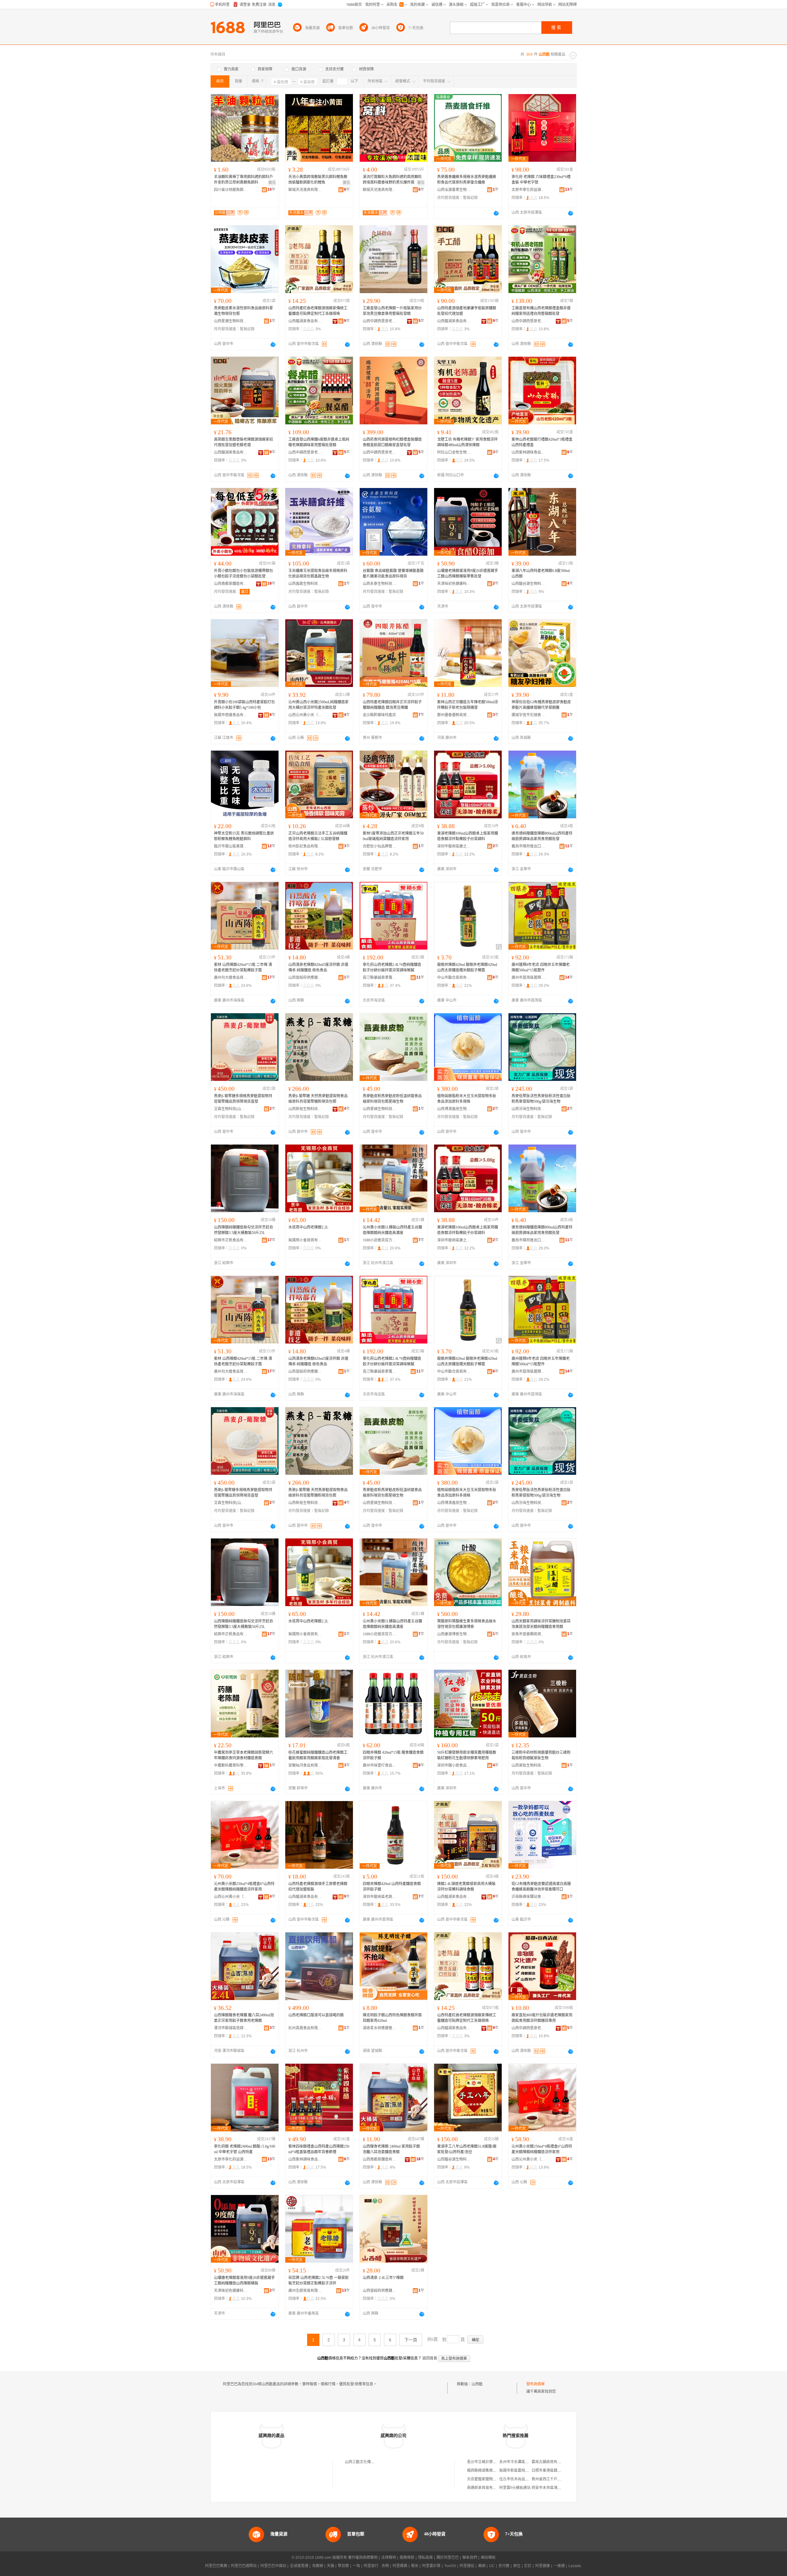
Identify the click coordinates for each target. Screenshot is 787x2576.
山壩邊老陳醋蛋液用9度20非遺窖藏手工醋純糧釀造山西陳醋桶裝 (244, 2280)
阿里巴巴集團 (216, 2566)
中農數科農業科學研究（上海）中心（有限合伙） (231, 1765)
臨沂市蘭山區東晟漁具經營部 (231, 846)
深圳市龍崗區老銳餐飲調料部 (380, 1897)
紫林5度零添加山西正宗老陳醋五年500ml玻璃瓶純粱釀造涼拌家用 (393, 836)
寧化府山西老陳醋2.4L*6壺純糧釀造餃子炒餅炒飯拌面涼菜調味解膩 (392, 967)
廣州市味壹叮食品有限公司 (380, 1765)
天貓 (330, 2566)
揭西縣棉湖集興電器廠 (485, 2471)
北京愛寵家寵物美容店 (485, 2479)
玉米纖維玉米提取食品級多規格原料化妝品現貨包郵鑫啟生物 (318, 574)
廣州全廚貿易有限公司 (305, 2291)
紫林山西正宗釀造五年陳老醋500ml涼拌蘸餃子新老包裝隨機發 (468, 705)
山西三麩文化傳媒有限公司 (367, 2462)
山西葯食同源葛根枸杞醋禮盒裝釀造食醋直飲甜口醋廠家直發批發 (392, 442)
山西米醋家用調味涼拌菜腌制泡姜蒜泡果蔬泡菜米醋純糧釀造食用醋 (541, 1624)
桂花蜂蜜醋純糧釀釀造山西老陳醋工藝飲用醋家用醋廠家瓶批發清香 (318, 1755)
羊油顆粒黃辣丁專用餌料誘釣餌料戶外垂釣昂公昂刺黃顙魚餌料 (243, 180)
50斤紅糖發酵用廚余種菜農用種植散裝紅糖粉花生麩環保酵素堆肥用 (467, 1755)
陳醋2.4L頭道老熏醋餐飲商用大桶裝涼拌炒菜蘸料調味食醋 (466, 1887)
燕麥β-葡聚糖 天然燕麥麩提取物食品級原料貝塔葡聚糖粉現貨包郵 (318, 1099)
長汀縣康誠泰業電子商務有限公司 (380, 978)
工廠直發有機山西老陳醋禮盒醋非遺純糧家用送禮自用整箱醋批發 (541, 311)
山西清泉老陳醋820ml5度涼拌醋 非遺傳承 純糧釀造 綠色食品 (318, 967)
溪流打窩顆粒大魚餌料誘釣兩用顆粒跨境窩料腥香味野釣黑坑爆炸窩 (392, 180)
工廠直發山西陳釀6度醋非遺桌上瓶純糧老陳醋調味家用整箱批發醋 (319, 442)
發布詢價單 (536, 2384)
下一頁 (411, 2340)
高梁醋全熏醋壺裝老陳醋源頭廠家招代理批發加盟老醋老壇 (243, 442)
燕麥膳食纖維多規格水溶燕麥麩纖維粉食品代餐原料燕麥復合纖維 (467, 180)
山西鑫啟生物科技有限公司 (305, 584)
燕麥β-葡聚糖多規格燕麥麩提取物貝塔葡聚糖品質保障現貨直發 (243, 1099)
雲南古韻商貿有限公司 (550, 2462)
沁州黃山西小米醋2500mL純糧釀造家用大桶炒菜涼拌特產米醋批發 (318, 705)
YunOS (450, 2566)
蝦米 (415, 2566)
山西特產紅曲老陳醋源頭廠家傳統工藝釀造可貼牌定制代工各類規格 (318, 311)
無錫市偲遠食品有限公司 (231, 715)
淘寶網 (318, 2566)
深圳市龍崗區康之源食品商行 (454, 846)
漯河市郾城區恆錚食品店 (231, 2028)
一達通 (559, 2566)
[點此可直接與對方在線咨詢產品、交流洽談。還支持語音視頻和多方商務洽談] (496, 213)
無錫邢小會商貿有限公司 (305, 1240)
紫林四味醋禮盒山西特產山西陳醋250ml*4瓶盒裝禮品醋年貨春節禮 (319, 2149)
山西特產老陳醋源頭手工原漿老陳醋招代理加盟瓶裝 (318, 1887)
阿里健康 (543, 2566)
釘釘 (528, 2566)
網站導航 (488, 2558)
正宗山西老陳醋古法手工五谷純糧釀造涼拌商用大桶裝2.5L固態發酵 (318, 836)
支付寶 (504, 2566)
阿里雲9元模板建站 (515, 2488)
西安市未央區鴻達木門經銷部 (556, 2488)
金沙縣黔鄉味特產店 (379, 715)
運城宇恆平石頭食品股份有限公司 (528, 715)
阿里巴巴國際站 (244, 2566)
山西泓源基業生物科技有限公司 (454, 190)
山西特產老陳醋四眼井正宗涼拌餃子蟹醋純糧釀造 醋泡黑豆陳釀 (392, 705)
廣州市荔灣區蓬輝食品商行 (528, 978)
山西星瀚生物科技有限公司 (231, 321)
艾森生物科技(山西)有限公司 (231, 1109)
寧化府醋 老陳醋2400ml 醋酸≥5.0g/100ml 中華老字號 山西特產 (245, 2149)
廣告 (272, 183)
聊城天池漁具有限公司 (305, 190)
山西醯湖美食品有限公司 (305, 321)
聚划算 (343, 2566)
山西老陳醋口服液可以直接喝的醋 (316, 2015)
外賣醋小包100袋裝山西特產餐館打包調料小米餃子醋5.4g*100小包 (244, 705)
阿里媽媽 (400, 2566)
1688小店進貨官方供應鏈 (380, 1240)
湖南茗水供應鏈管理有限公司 (380, 2028)
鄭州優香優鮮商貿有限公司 (454, 715)
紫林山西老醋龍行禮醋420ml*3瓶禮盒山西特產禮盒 (542, 442)
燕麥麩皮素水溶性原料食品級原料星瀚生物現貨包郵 (243, 311)
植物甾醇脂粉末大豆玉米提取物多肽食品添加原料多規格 (467, 1099)
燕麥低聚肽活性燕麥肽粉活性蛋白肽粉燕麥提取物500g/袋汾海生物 (541, 1099)
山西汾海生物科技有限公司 (528, 1109)
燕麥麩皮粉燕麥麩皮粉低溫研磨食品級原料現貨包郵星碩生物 (392, 1099)
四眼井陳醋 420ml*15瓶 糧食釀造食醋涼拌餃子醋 (393, 1755)
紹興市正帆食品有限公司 (231, 1240)
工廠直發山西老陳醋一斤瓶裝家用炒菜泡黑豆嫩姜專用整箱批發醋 (392, 311)
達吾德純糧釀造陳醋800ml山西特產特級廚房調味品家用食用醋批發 (542, 836)
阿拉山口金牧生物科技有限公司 (454, 452)
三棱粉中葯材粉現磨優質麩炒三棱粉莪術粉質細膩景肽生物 (541, 1755)
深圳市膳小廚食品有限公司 (454, 1765)
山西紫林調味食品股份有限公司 (528, 452)
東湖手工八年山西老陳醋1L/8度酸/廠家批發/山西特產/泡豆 (467, 2149)
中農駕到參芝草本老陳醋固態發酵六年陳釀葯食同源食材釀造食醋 (243, 1755)
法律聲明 (389, 2558)
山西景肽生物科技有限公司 (528, 1765)
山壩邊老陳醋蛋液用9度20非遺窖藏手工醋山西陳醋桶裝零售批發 (468, 574)
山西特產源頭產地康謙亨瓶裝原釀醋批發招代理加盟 (467, 311)
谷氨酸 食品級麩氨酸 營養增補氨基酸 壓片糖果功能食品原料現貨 (393, 574)
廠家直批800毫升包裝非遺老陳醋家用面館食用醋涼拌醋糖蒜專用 (542, 2018)
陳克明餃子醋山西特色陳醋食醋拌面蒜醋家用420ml (392, 2018)
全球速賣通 (299, 2566)
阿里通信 (467, 2566)
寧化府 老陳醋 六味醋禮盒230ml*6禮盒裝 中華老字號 (541, 180)
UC (492, 2566)
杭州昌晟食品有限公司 (305, 2028)
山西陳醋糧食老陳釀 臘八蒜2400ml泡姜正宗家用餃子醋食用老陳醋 (244, 2018)
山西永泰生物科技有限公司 (380, 584)
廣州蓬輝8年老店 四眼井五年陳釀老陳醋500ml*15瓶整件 (541, 967)
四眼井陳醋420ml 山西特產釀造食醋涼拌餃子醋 (392, 1887)
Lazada (575, 2566)
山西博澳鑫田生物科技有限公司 (454, 1109)
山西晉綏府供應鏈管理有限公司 (305, 978)
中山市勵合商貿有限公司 (454, 978)
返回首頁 (430, 2358)
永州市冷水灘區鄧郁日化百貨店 (525, 2462)
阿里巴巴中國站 (273, 2566)
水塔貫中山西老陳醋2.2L (308, 1227)
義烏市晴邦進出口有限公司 (528, 846)
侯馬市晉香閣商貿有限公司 (528, 1634)
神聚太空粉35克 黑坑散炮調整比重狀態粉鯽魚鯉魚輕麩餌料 (244, 836)
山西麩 (477, 2384)
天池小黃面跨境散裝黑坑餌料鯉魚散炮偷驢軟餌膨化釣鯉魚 (318, 180)
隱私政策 (425, 2558)
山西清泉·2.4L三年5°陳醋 (383, 2278)
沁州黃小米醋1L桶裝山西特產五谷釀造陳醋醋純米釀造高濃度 (392, 1230)
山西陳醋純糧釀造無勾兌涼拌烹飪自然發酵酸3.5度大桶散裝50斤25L (243, 1230)
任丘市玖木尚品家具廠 (518, 2479)
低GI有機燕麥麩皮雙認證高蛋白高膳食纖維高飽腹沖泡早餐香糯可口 (541, 1887)
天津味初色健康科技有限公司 (454, 584)
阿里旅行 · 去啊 (376, 2566)
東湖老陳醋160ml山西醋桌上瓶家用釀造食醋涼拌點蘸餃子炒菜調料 (468, 836)
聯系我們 (470, 2558)
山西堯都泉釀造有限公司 (231, 584)
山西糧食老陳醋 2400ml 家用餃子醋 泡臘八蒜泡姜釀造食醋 (391, 2149)
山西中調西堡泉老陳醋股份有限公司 (380, 321)
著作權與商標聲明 (363, 2558)
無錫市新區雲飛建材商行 (520, 2471)
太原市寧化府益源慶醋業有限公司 (528, 190)
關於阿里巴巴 (448, 2558)
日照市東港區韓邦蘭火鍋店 (554, 2471)
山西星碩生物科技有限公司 (380, 1109)
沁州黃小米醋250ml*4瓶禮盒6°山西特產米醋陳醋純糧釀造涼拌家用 (244, 1887)
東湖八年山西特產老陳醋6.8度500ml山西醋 (541, 574)
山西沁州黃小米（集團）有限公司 (305, 715)
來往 (517, 2566)
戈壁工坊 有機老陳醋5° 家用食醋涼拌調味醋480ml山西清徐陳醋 (467, 442)
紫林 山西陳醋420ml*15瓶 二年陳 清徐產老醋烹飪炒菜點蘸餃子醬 (243, 967)
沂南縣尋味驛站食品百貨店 (528, 1897)
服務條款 (407, 2558)
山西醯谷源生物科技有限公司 (528, 584)
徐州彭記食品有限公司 (305, 846)
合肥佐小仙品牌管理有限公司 (380, 846)
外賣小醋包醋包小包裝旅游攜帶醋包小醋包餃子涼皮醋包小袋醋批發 (243, 574)
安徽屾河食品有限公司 (305, 1765)
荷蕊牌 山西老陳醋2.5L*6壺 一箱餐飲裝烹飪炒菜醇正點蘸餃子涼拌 (318, 2280)
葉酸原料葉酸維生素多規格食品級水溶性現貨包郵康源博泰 (467, 1624)
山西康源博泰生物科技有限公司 (454, 1634)
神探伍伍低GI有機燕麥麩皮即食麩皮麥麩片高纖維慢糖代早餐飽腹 (541, 705)
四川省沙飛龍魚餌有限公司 (231, 190)
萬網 (482, 2566)
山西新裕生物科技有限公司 (305, 1109)
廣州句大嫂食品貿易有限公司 (231, 978)
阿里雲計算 (431, 2566)
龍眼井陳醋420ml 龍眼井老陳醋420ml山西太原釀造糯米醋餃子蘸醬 (467, 967)
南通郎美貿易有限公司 (485, 2488)
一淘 (356, 2566)
